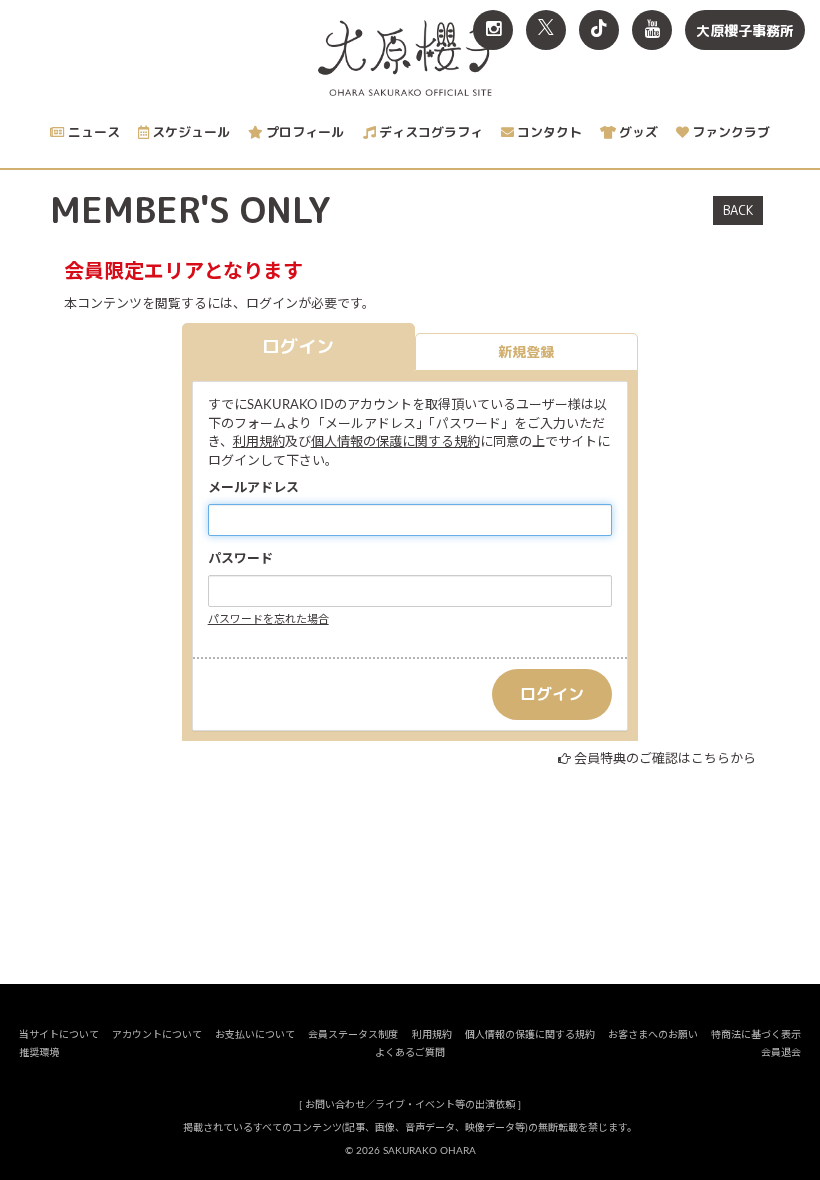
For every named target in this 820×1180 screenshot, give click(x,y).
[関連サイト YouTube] (652, 30)
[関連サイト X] (546, 30)
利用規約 (259, 442)
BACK (738, 210)
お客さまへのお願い (653, 1035)
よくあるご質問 (410, 1053)
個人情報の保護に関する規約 (395, 442)
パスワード (240, 559)
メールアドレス (253, 488)
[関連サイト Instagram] (493, 30)
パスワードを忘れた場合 (268, 619)
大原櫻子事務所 (745, 30)
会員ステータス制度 (353, 1035)
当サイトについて (59, 1035)
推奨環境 (39, 1053)
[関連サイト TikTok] (599, 30)
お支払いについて (255, 1035)
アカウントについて (157, 1035)
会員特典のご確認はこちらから (665, 759)
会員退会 (781, 1053)
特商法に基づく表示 (756, 1035)
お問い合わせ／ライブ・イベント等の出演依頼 (410, 1105)
